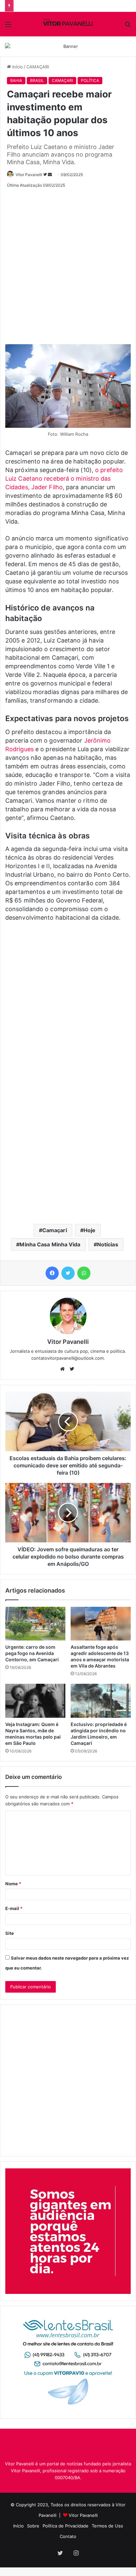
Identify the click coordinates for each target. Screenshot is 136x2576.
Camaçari (55, 1230)
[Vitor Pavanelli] (68, 24)
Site (10, 1933)
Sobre (33, 2526)
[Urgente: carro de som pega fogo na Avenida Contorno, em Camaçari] (35, 1624)
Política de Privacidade (66, 2526)
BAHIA (16, 80)
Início (17, 67)
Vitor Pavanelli (29, 175)
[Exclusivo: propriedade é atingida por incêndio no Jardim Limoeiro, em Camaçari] (101, 1701)
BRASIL (37, 80)
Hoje (89, 1230)
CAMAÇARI (38, 67)
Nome (13, 1884)
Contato (68, 2536)
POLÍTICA (90, 80)
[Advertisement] (68, 264)
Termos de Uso (107, 2526)
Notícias (108, 1244)
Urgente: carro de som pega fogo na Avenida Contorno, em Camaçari (32, 1653)
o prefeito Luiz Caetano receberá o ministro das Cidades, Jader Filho (64, 478)
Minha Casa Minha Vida (50, 1244)
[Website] (64, 1369)
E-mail (14, 1908)
